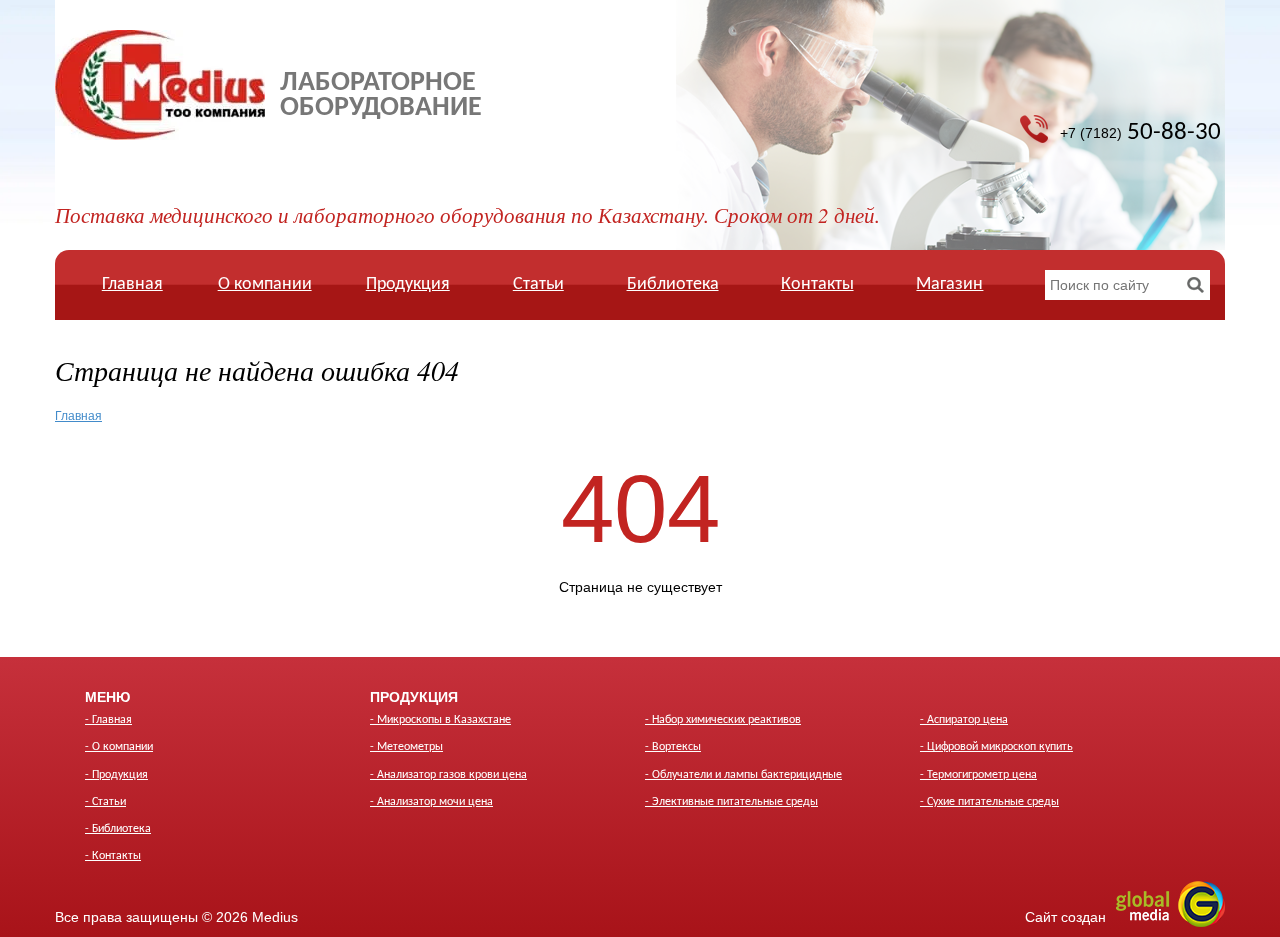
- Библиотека (118, 829)
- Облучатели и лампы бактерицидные (743, 775)
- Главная (108, 720)
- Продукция (116, 775)
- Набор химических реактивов (723, 720)
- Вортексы (673, 747)
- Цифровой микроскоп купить (996, 747)
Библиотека (673, 284)
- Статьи (105, 802)
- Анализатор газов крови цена (448, 775)
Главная (132, 284)
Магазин (949, 284)
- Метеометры (406, 747)
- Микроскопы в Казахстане (440, 720)
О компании (265, 284)
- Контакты (113, 856)
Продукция (408, 284)
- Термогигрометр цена (978, 775)
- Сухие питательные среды (989, 802)
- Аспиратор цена (964, 720)
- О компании (119, 747)
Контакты (817, 284)
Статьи (538, 284)
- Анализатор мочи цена (431, 802)
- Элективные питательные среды (731, 802)
